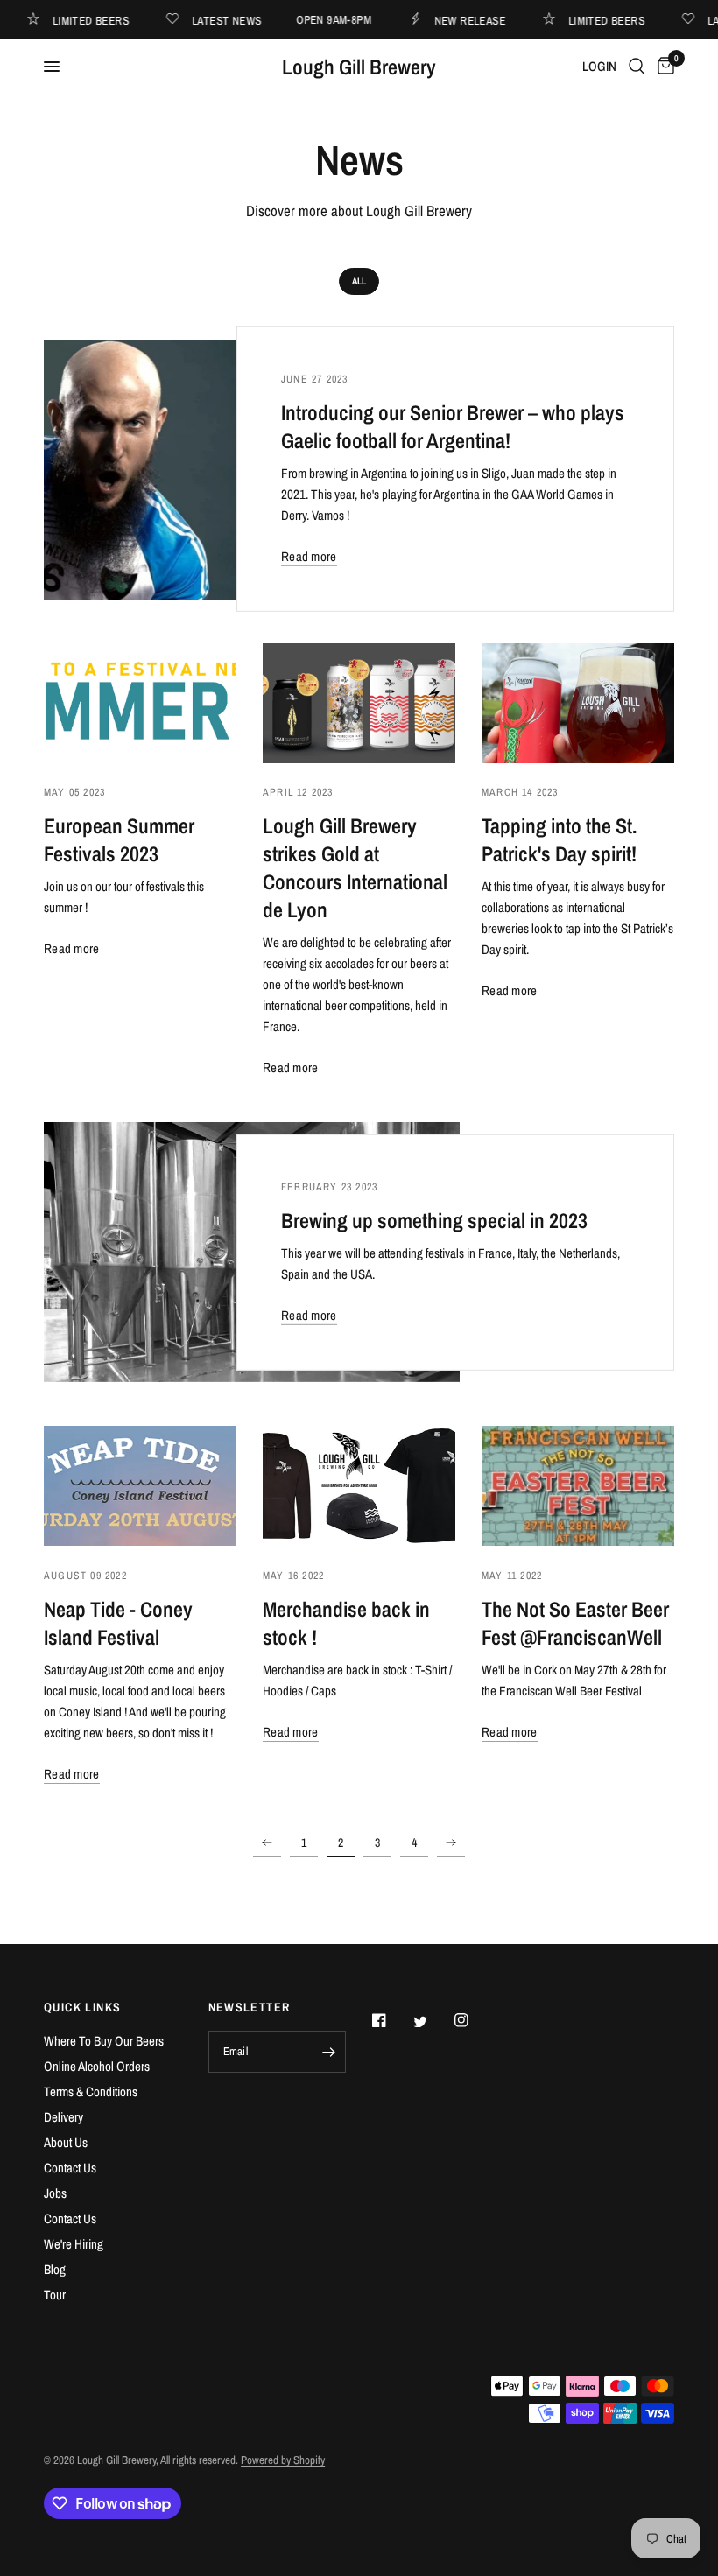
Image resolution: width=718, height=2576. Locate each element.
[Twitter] (433, 2022)
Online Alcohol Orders (97, 2066)
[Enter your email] (328, 2052)
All (359, 281)
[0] (663, 67)
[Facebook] (391, 2020)
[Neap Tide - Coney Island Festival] (140, 1486)
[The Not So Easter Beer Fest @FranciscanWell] (578, 1486)
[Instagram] (474, 2020)
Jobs (55, 2193)
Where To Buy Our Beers (104, 2041)
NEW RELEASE (485, 20)
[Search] (637, 67)
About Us (66, 2142)
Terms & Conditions (91, 2092)
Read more (309, 556)
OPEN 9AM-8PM (348, 20)
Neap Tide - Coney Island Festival (118, 1623)
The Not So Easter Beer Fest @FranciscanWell (575, 1623)
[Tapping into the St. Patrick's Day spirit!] (578, 703)
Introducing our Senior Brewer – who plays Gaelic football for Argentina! (453, 426)
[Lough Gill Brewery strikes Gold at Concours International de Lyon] (359, 703)
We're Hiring (74, 2244)
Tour (55, 2295)
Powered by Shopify (283, 2460)
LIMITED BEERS (106, 20)
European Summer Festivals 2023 (119, 839)
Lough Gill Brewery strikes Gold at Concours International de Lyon (355, 867)
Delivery (63, 2117)
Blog (55, 2269)
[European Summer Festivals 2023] (140, 703)
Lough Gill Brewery (359, 67)
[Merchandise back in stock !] (359, 1486)
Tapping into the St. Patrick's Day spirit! (559, 839)
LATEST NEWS (241, 20)
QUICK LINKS (82, 2007)
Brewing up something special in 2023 (434, 1220)
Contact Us (70, 2168)
